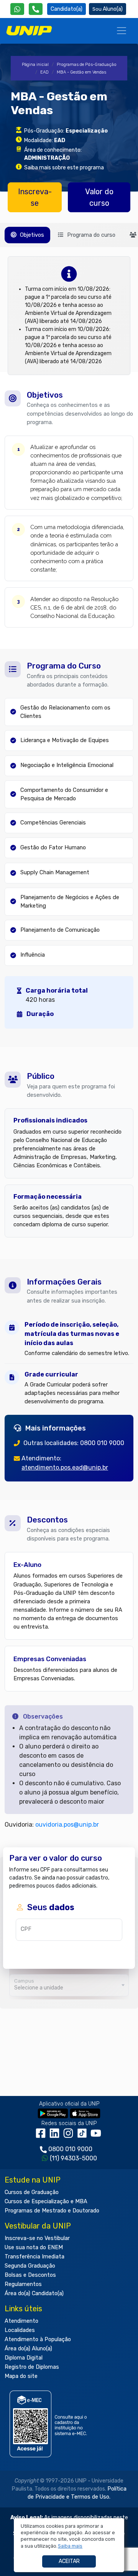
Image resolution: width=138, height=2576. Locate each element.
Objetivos (31, 235)
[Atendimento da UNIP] (36, 9)
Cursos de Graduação (32, 2192)
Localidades (20, 2330)
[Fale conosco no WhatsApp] (17, 9)
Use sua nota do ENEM (34, 2247)
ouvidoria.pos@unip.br (67, 1825)
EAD (44, 72)
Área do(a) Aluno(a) (28, 2349)
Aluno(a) (113, 9)
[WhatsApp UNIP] (17, 9)
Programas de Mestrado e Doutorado (52, 2211)
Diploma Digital (24, 2358)
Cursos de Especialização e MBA (46, 2202)
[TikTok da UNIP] (84, 2136)
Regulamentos (23, 2284)
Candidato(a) (67, 9)
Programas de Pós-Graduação (87, 65)
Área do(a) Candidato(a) (34, 2293)
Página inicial (35, 65)
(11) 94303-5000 (73, 2158)
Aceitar (69, 2561)
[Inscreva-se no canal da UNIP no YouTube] (97, 2136)
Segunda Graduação (30, 2266)
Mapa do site (21, 2376)
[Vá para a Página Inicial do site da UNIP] (29, 31)
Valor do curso (99, 197)
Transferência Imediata (34, 2257)
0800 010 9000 (70, 2149)
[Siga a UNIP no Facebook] (42, 2136)
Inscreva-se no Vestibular (37, 2238)
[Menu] (122, 31)
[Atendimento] (36, 9)
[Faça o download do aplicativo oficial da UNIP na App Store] (85, 2113)
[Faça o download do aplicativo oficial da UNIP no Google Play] (53, 2113)
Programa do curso (90, 235)
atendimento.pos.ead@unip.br (65, 1467)
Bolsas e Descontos (30, 2275)
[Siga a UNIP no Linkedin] (56, 2136)
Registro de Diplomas (32, 2367)
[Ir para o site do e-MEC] (50, 2424)
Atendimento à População (38, 2339)
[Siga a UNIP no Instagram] (70, 2136)
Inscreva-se (35, 197)
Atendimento (21, 2321)
